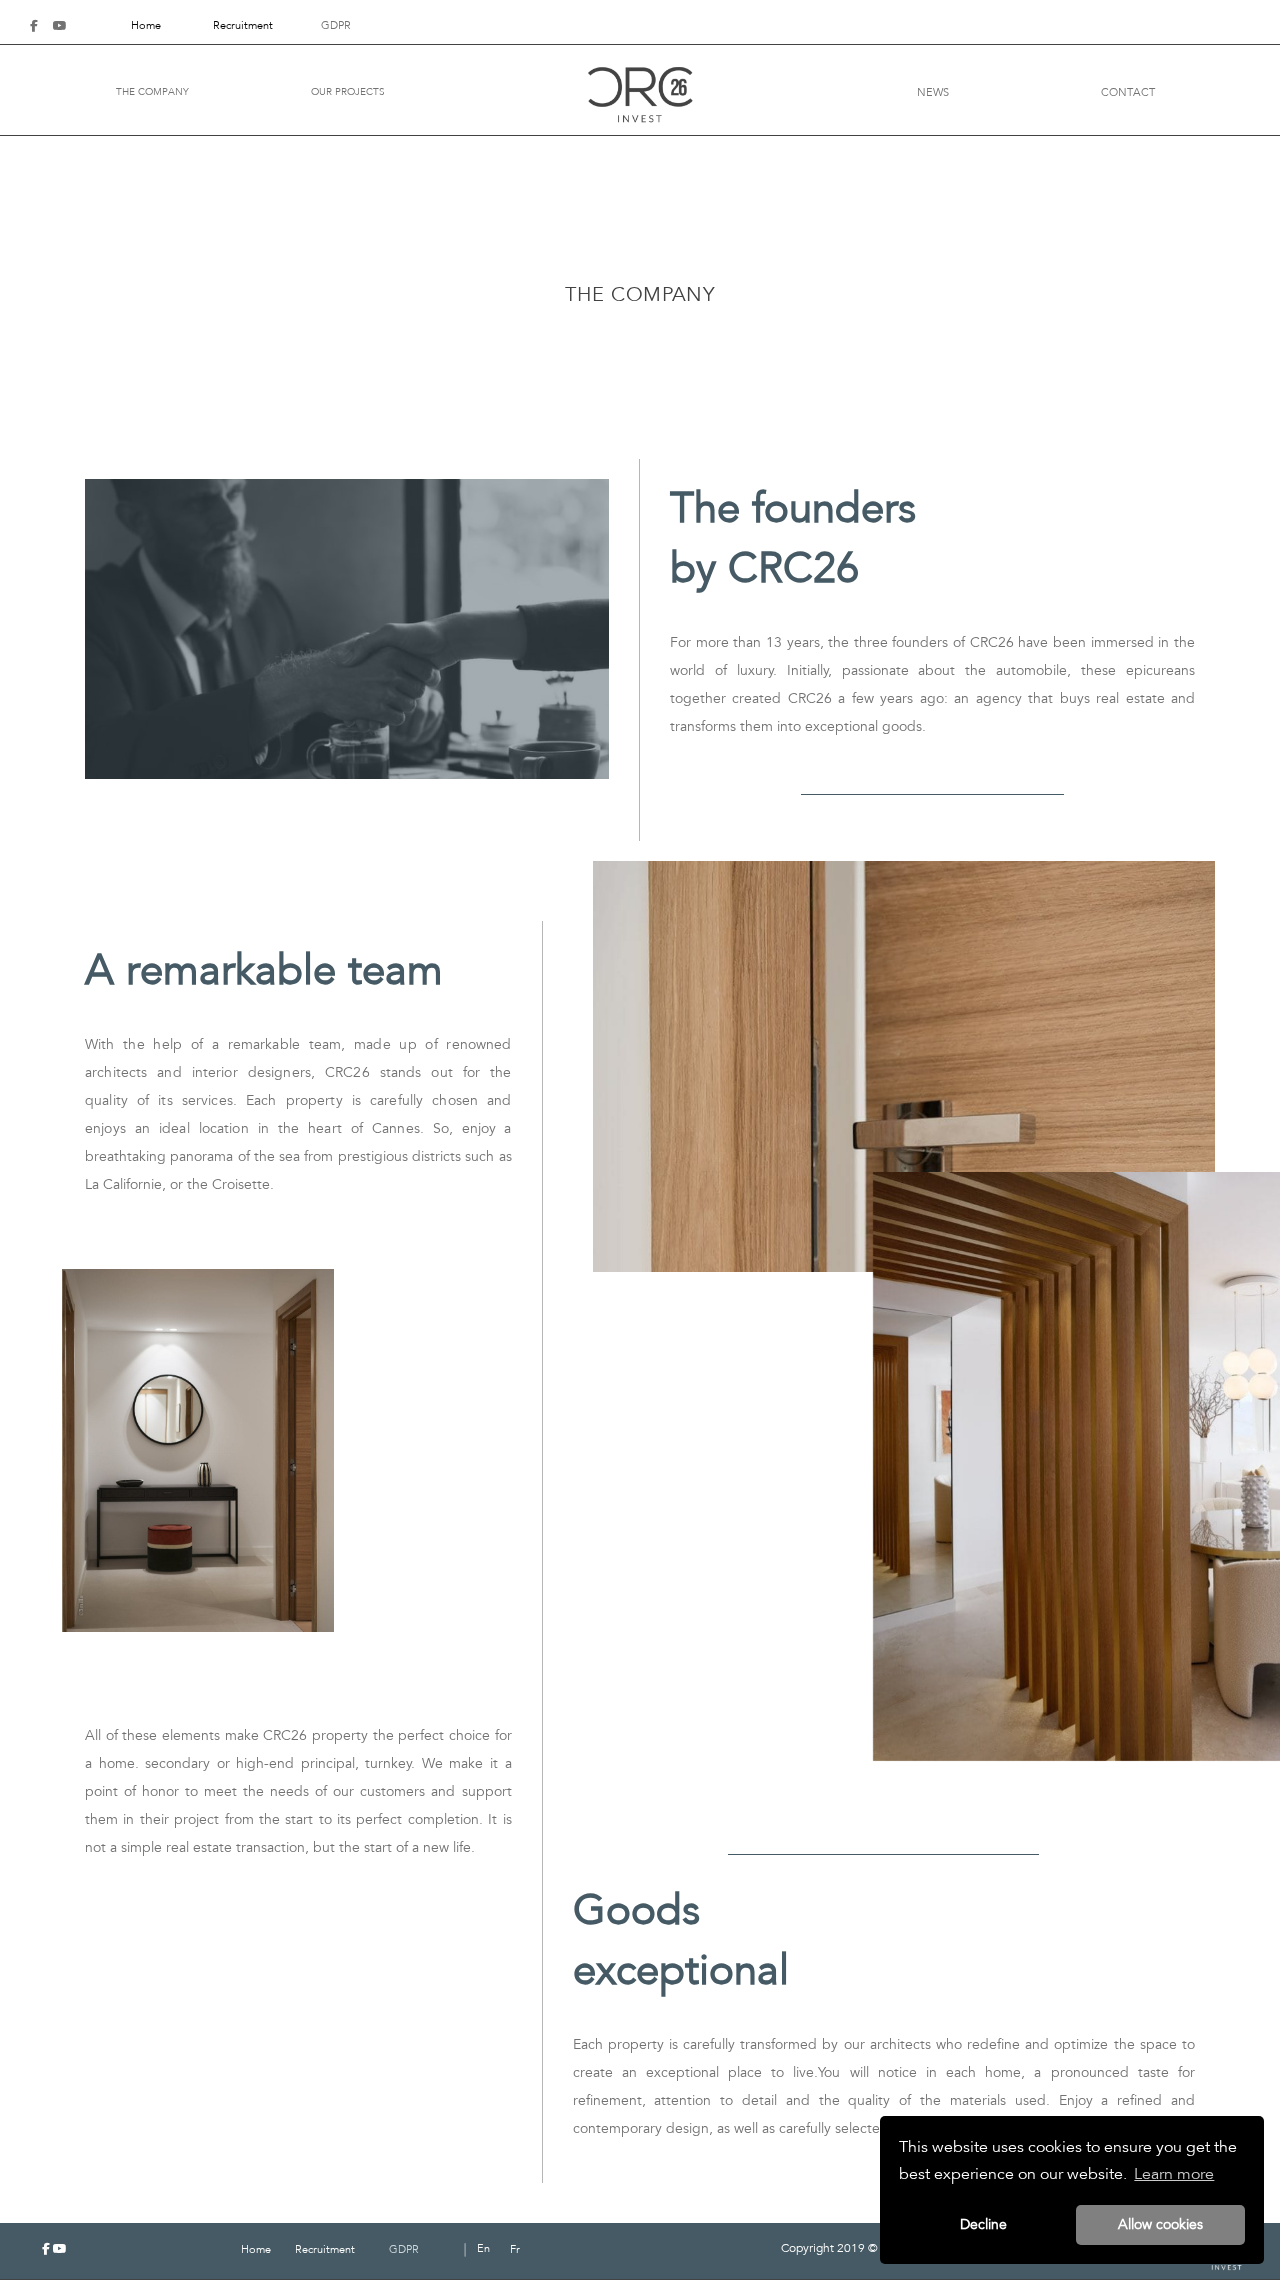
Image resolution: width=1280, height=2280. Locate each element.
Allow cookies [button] (1160, 2225)
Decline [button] (983, 2225)
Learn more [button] (1174, 2174)
